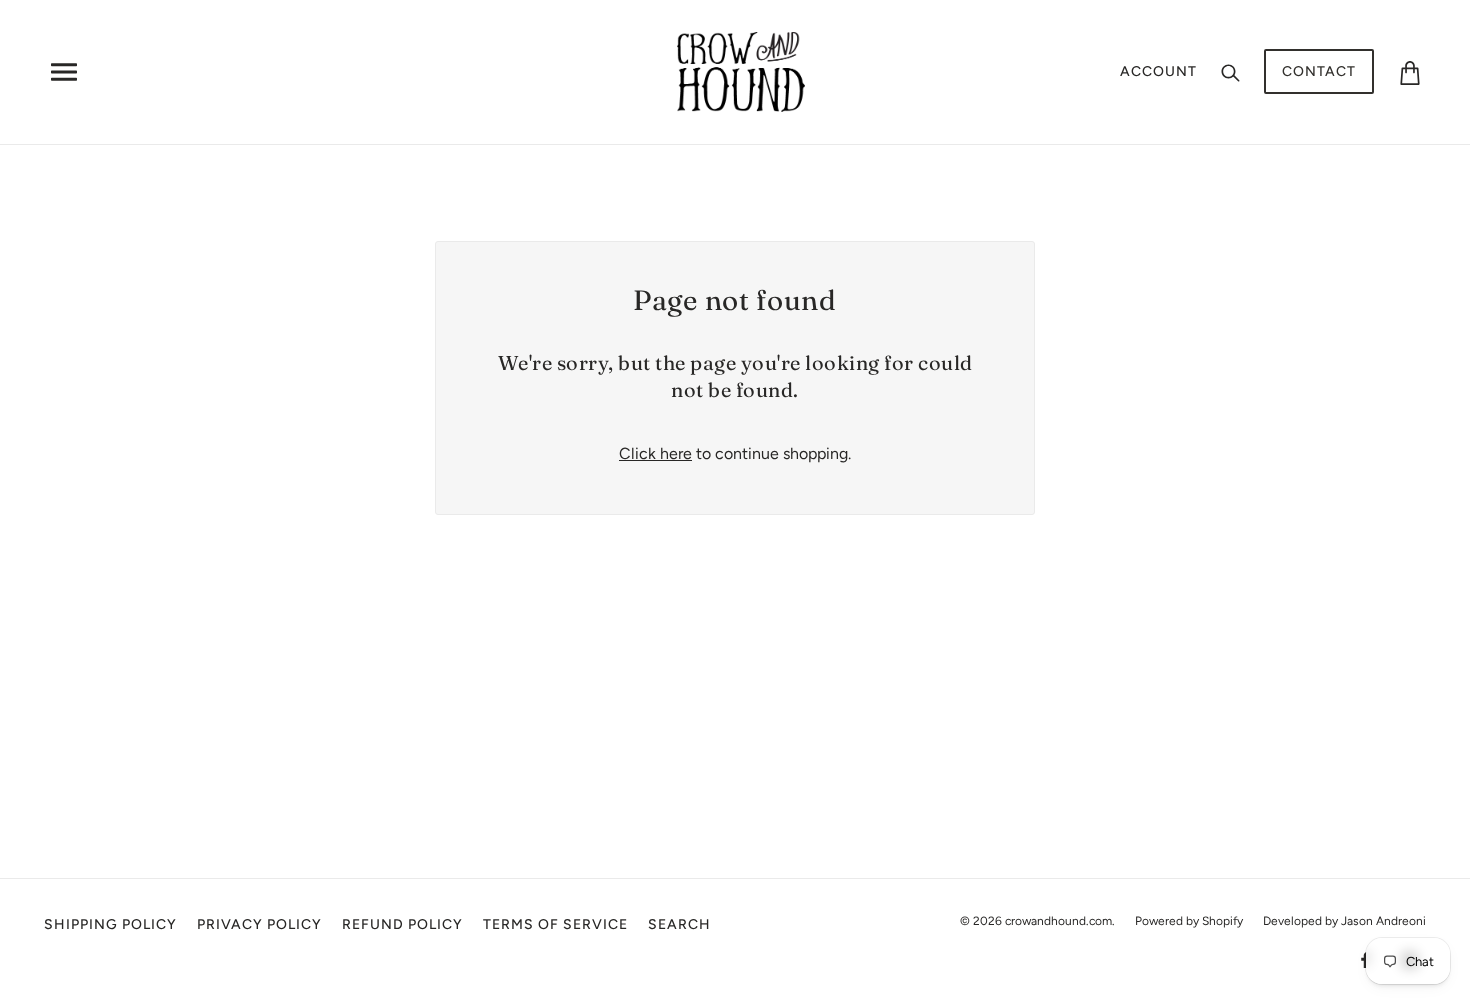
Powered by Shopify (1189, 921)
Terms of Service (555, 924)
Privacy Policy (259, 924)
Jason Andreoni (1383, 921)
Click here (655, 453)
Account (1158, 71)
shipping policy (110, 924)
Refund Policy (402, 924)
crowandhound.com (1058, 921)
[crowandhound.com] (741, 70)
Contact (1319, 71)
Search (679, 924)
